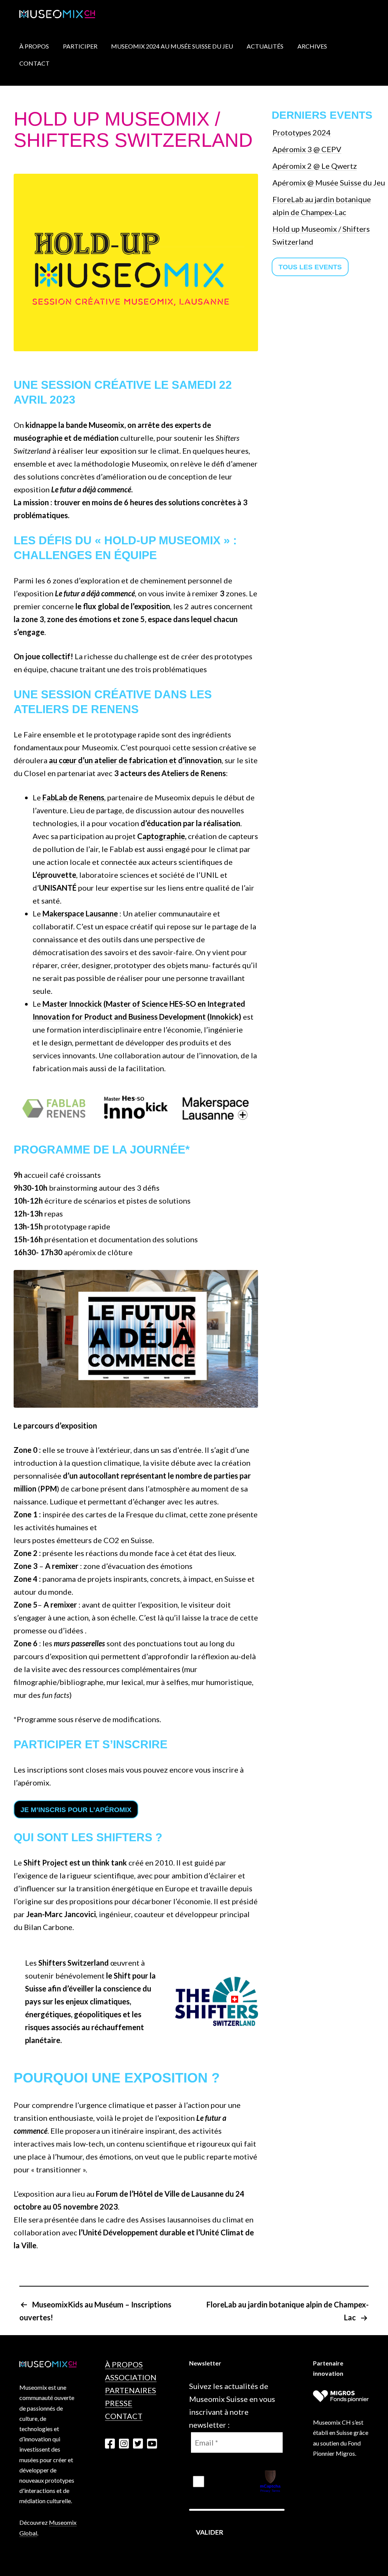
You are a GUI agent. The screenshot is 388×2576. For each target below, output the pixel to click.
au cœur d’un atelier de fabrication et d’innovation (135, 760)
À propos (124, 2364)
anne (110, 913)
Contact (34, 63)
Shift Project (46, 1862)
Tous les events (310, 267)
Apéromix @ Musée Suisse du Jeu (329, 182)
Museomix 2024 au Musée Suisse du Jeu (172, 46)
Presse (119, 2403)
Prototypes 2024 (302, 132)
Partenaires (131, 2390)
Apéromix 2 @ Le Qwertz (315, 166)
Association (131, 2377)
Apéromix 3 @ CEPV (307, 149)
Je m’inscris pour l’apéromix (76, 1810)
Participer (80, 46)
